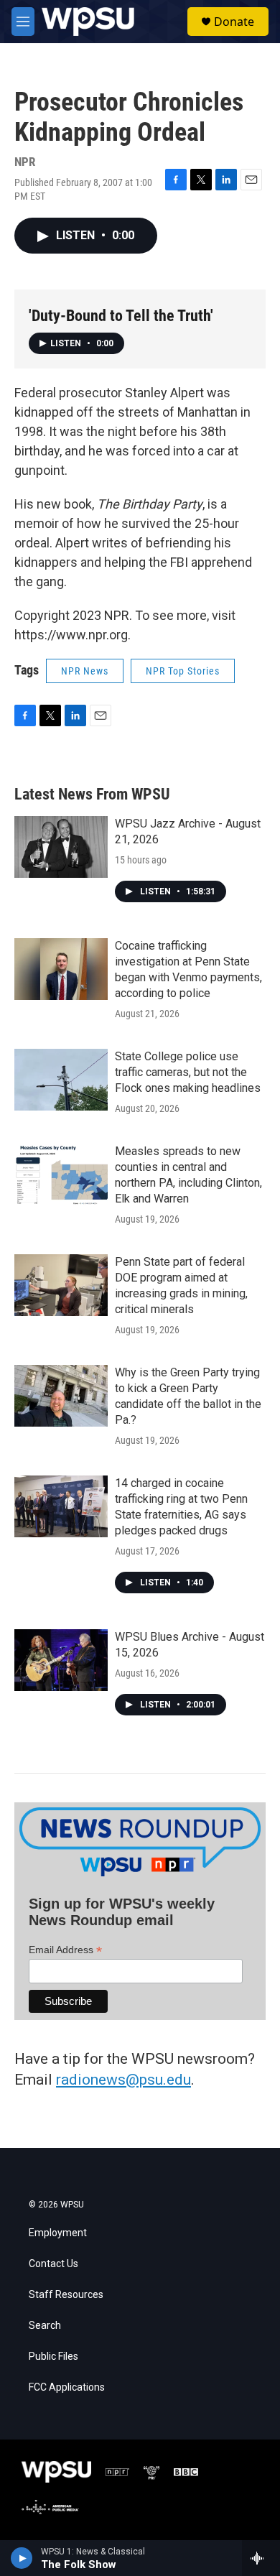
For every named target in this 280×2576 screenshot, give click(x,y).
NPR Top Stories (183, 671)
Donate (234, 22)
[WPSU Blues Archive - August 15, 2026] (61, 1660)
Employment (58, 2233)
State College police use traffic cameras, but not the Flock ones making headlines (188, 1072)
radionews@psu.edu (123, 2080)
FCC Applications (67, 2387)
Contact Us (53, 2264)
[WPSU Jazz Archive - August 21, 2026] (61, 847)
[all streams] (261, 2558)
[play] (22, 2558)
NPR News (85, 671)
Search (45, 2326)
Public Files (53, 2357)
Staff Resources (66, 2295)
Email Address (65, 1950)
